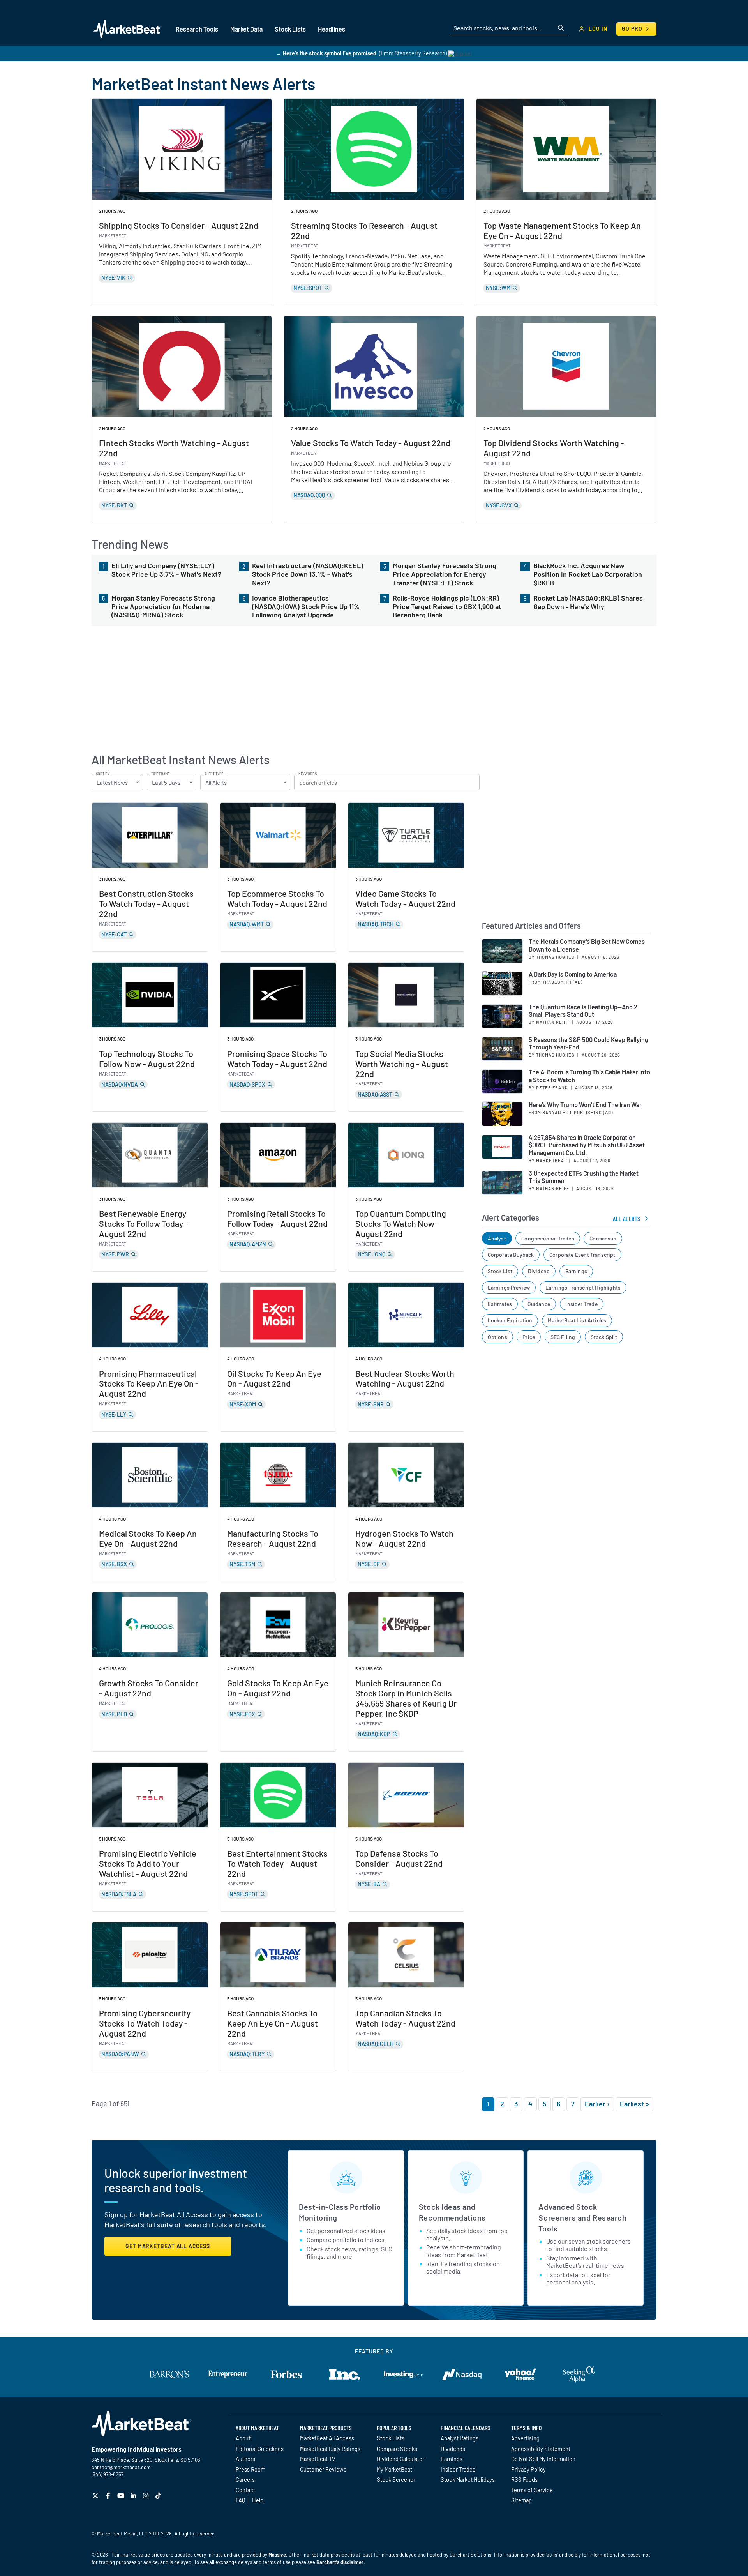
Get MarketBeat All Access (168, 2246)
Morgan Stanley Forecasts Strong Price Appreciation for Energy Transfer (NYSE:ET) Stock (445, 574)
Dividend (539, 1271)
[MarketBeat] (128, 29)
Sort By (103, 774)
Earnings (576, 1271)
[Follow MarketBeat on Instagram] (147, 2496)
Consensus (603, 1238)
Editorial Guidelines (260, 2449)
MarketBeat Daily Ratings (330, 2449)
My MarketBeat (394, 2469)
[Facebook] (109, 2496)
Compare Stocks (397, 2449)
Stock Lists (391, 2438)
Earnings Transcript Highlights (583, 1287)
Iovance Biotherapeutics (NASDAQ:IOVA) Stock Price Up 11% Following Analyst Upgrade (306, 606)
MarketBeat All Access (327, 2438)
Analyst (497, 1238)
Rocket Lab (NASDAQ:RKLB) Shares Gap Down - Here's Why (588, 602)
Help (258, 2500)
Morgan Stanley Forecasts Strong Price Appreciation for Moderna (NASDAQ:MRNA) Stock (163, 606)
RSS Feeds (524, 2479)
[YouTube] (122, 2496)
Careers (245, 2479)
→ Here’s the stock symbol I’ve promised (326, 53)
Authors (245, 2459)
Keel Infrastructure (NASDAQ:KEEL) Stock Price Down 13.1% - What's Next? (308, 574)
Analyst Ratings (460, 2438)
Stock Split (604, 1337)
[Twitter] (96, 2496)
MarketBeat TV (318, 2459)
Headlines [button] (332, 29)
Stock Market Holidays (468, 2479)
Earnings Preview (509, 1287)
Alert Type (214, 774)
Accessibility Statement (541, 2449)
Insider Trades (458, 2469)
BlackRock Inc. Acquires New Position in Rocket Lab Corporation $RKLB (588, 574)
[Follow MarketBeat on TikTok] (159, 2496)
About (243, 2438)
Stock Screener (396, 2479)
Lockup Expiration (510, 1320)
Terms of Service (532, 2490)
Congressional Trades (548, 1238)
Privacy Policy (528, 2469)
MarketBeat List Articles (577, 1320)
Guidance (539, 1304)
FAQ (240, 2500)
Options (497, 1337)
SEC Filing (563, 1337)
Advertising (525, 2438)
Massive (277, 2555)
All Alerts (627, 1218)
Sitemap (521, 2500)
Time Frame (160, 774)
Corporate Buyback (511, 1255)
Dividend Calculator (400, 2459)
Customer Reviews (323, 2469)
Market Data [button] (246, 29)
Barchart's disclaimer (340, 2562)
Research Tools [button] (197, 29)
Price (529, 1337)
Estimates (500, 1304)
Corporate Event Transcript (582, 1255)
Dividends (453, 2449)
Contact (245, 2490)
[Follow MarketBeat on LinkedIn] (134, 2496)
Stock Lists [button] (290, 29)
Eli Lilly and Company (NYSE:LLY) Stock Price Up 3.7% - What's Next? (166, 570)
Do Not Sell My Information (543, 2459)
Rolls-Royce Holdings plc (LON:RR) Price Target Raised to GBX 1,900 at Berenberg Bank (447, 606)
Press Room (251, 2469)
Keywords (308, 774)
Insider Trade (581, 1304)
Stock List (500, 1271)
